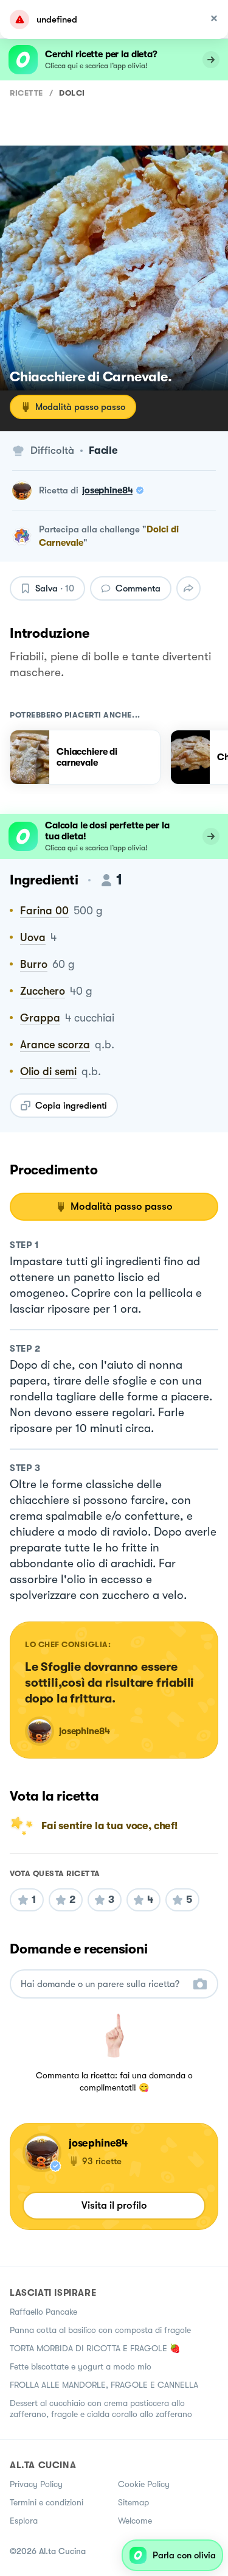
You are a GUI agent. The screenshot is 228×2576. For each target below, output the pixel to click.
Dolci (72, 93)
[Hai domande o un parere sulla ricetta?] (103, 1984)
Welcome (135, 2521)
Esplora (24, 2521)
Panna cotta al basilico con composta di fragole (100, 2330)
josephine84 (107, 490)
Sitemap (133, 2502)
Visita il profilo (114, 2205)
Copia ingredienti (71, 1106)
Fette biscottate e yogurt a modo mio (81, 2366)
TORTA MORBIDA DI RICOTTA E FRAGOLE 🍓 (95, 2348)
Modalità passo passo (80, 407)
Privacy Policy (36, 2484)
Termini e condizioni (47, 2502)
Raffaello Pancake (43, 2312)
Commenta (138, 588)
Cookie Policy (144, 2484)
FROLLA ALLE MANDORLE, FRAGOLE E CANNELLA (104, 2385)
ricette (26, 93)
